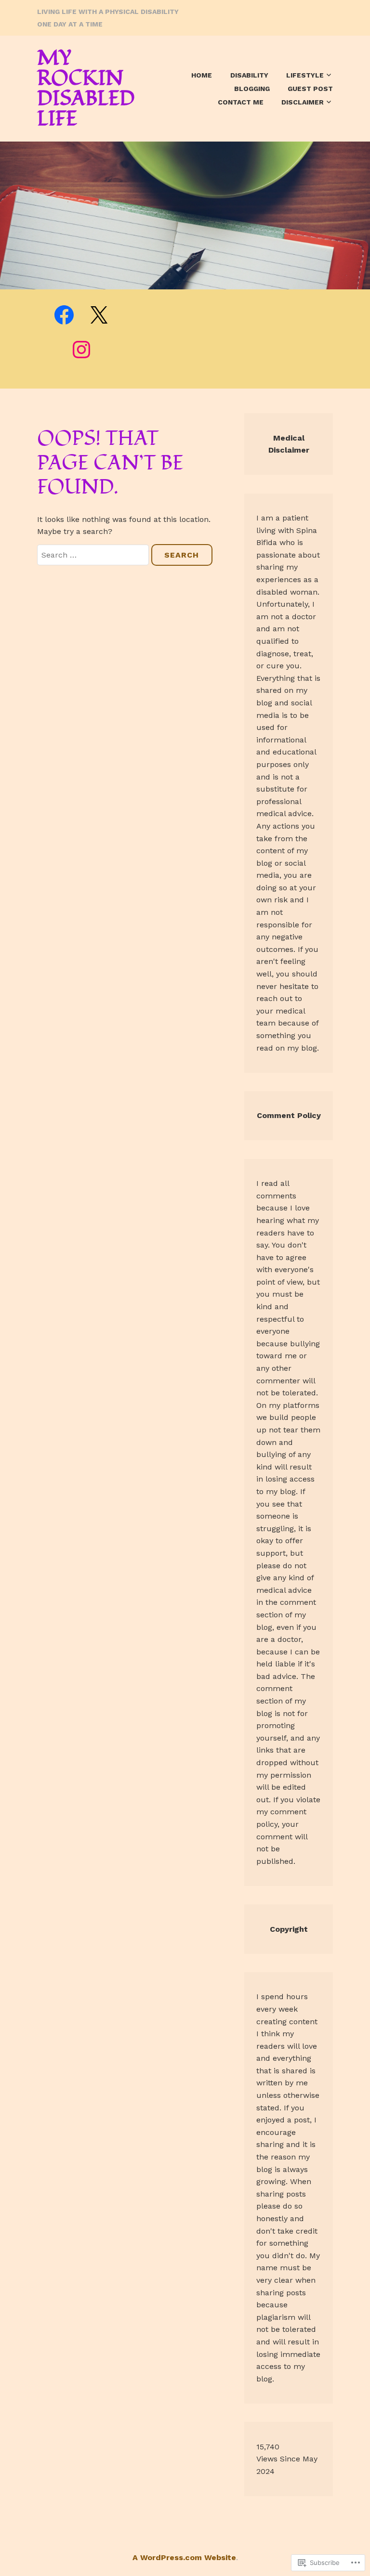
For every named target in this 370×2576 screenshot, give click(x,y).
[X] (99, 315)
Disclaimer (303, 102)
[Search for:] (94, 555)
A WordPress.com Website (184, 2557)
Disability (249, 75)
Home (202, 75)
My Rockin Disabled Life (86, 89)
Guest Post (310, 89)
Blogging (252, 89)
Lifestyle (305, 75)
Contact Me (241, 102)
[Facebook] (64, 315)
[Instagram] (81, 350)
